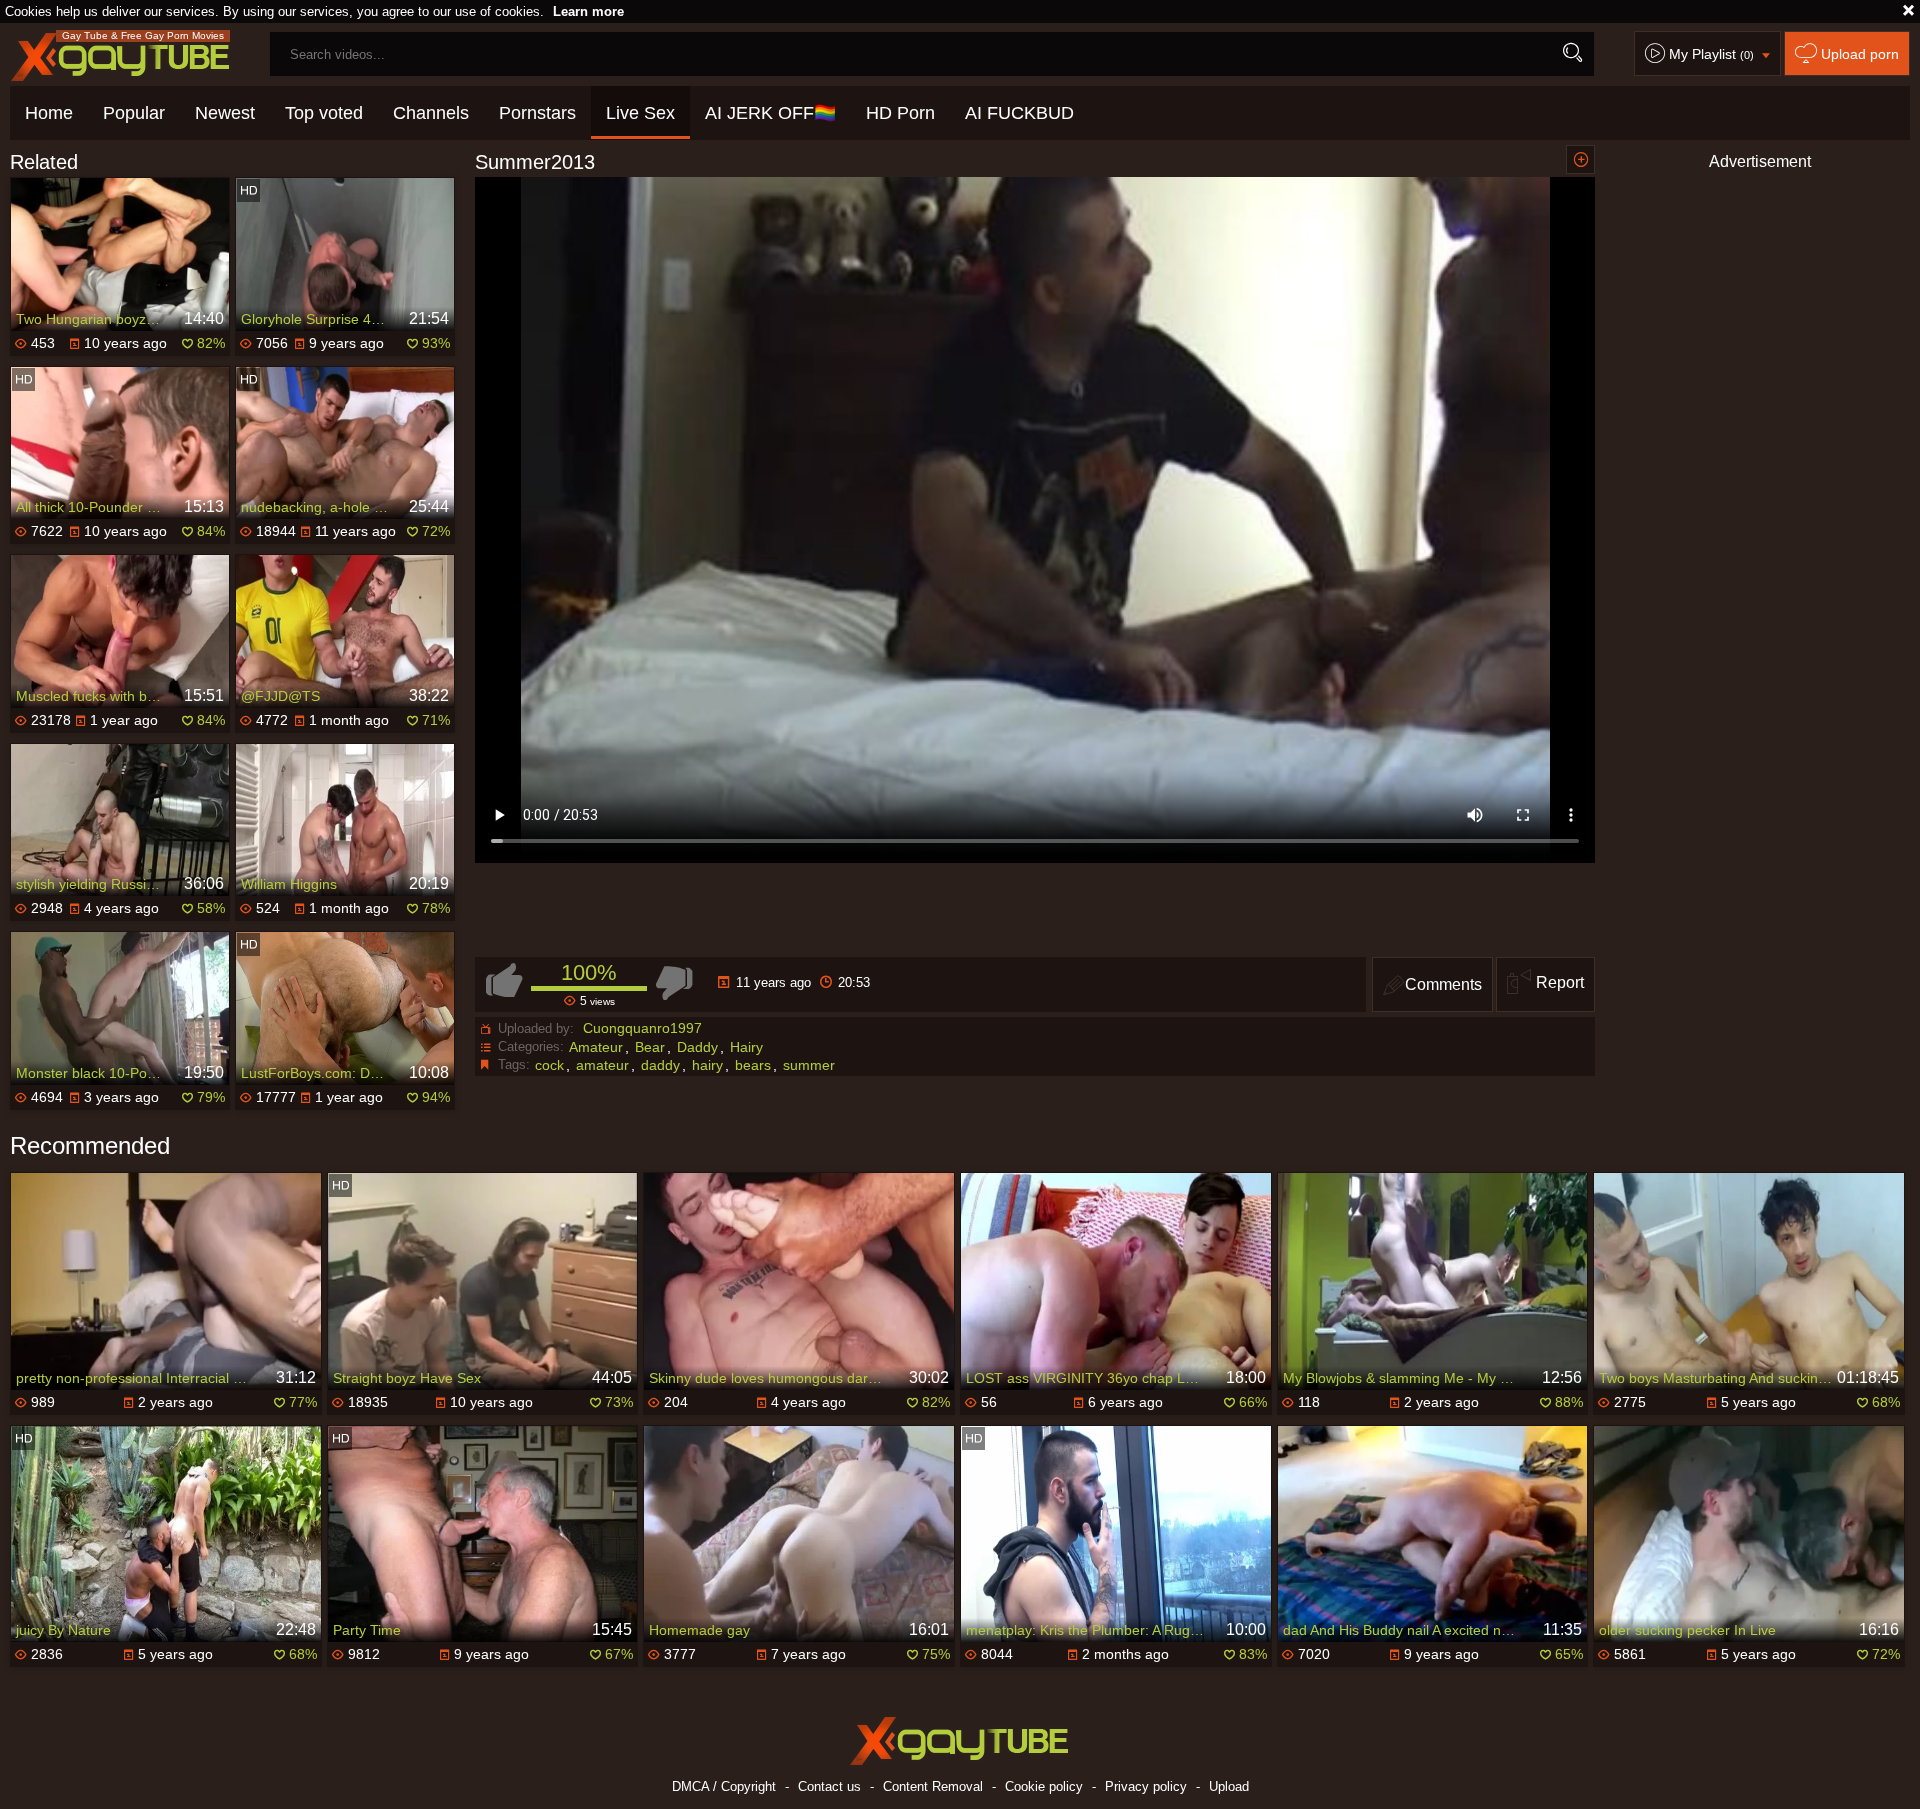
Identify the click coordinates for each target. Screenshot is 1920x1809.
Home (49, 113)
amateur (602, 1065)
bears (753, 1065)
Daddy (697, 1047)
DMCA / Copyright (724, 1786)
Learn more (588, 11)
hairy (707, 1065)
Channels (431, 113)
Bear (650, 1047)
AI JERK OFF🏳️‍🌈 (770, 113)
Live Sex (640, 113)
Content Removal (933, 1786)
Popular (134, 113)
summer (809, 1065)
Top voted (324, 113)
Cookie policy (1044, 1786)
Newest (225, 113)
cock (549, 1065)
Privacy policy (1146, 1786)
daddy (660, 1065)
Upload (1229, 1786)
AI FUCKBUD (1019, 113)
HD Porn (900, 113)
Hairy (746, 1047)
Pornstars (537, 113)
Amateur (596, 1047)
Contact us (829, 1786)
